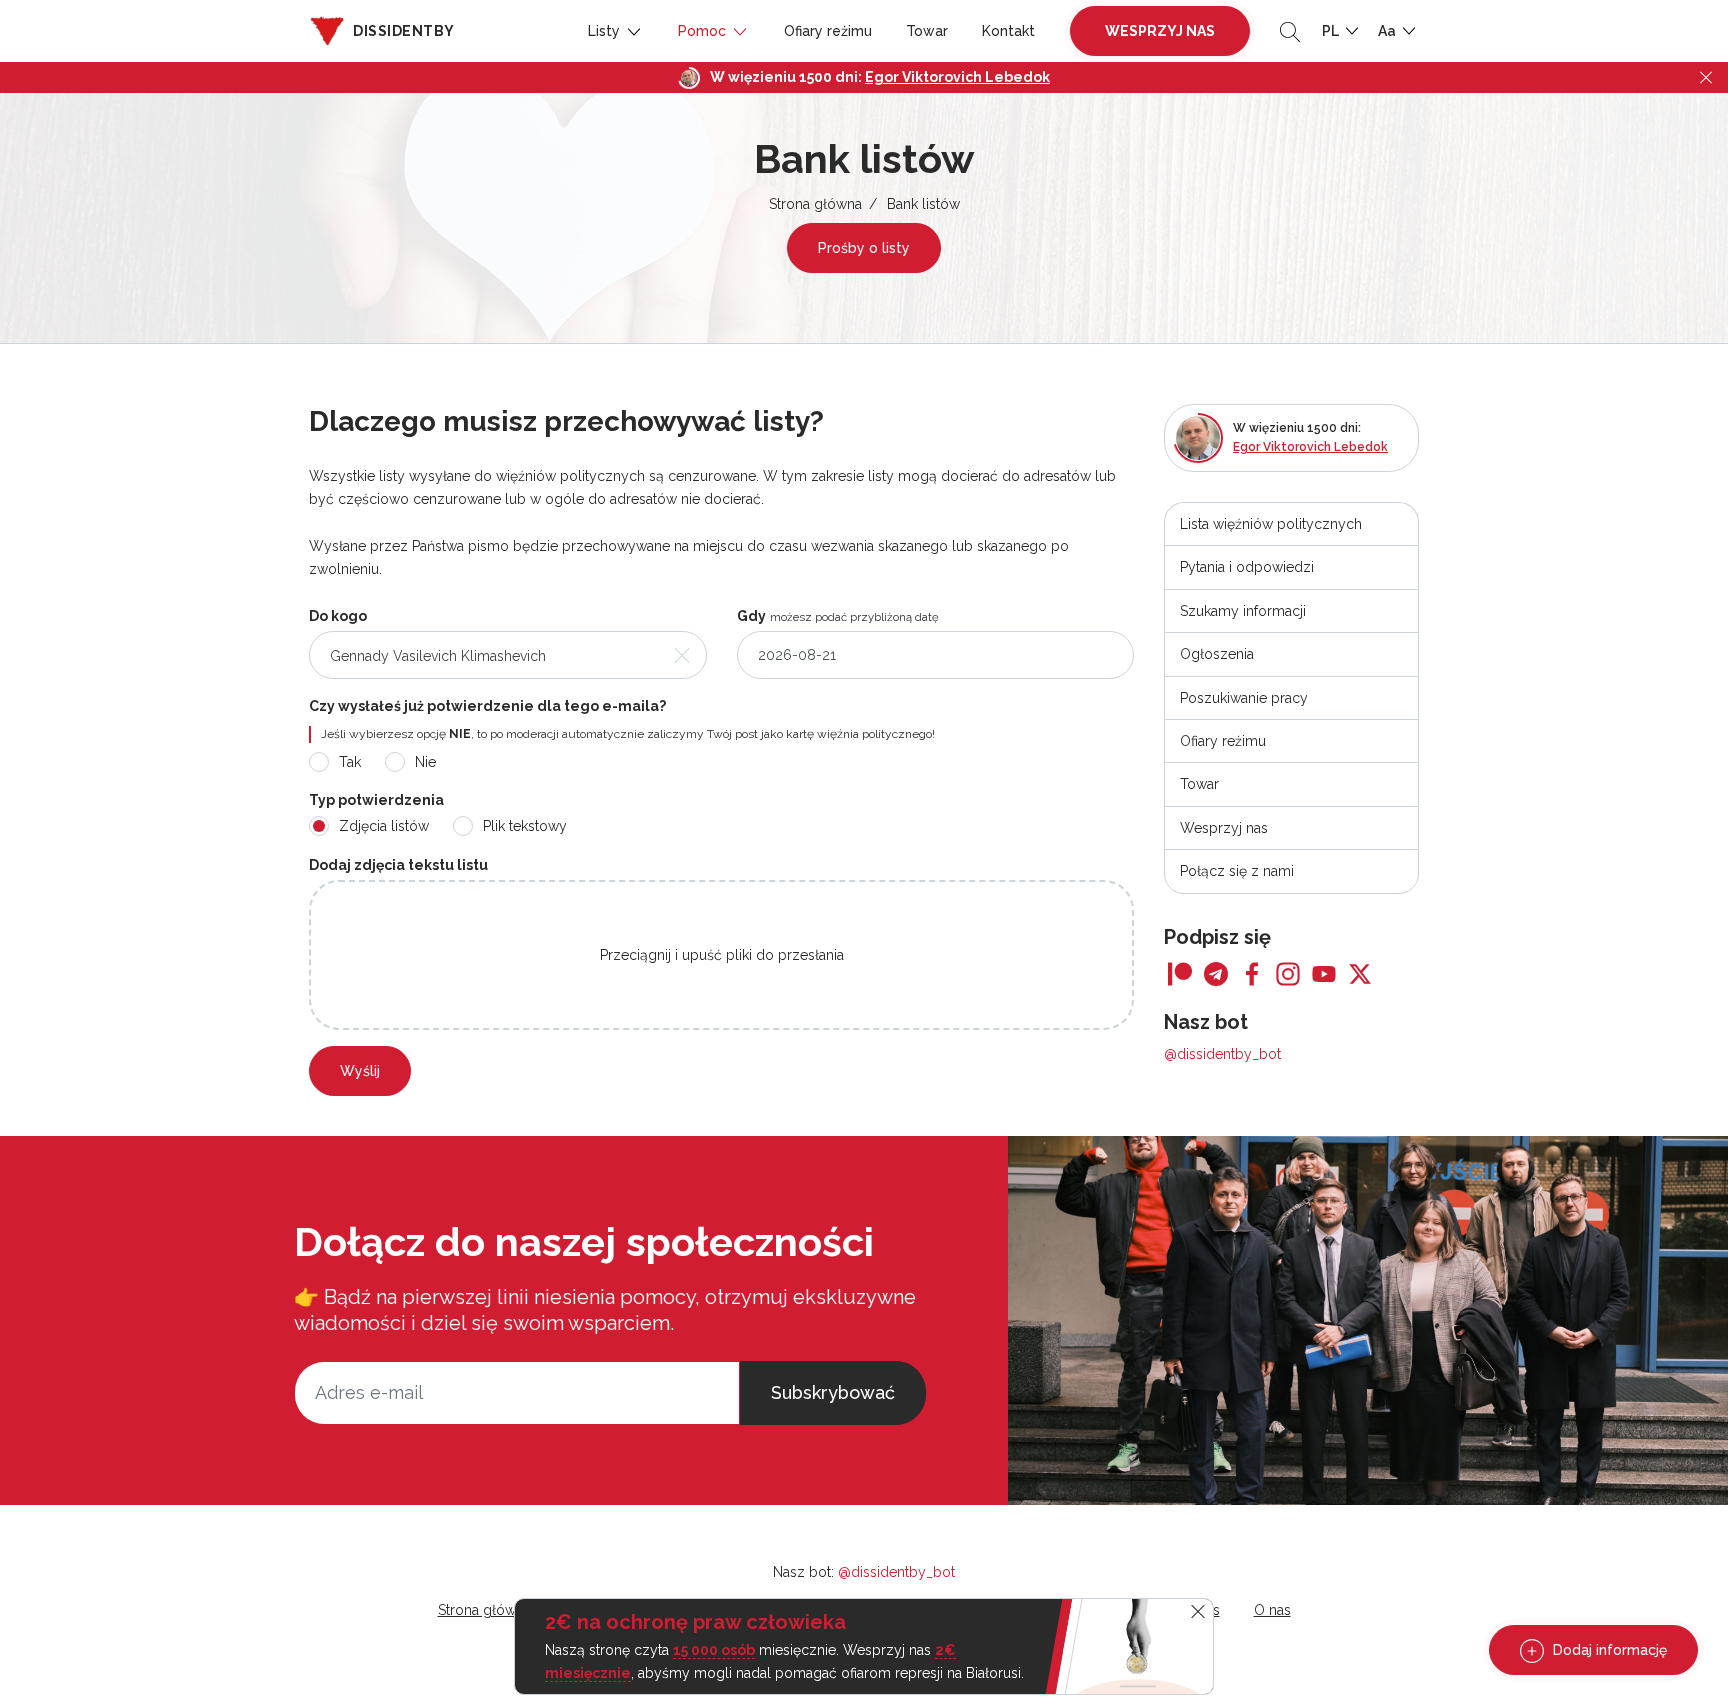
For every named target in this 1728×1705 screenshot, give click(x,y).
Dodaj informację (1608, 1650)
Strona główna (815, 204)
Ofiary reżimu (828, 31)
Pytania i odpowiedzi (1247, 567)
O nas (1272, 1610)
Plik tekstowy (525, 826)
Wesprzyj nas (1160, 31)
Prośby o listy (864, 248)
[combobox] (508, 655)
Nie (425, 762)
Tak (350, 762)
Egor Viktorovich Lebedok (957, 77)
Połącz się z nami (1237, 871)
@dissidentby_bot (1222, 1054)
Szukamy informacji (1243, 611)
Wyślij (360, 1071)
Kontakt (1008, 31)
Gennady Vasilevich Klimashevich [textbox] (438, 656)
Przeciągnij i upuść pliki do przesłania (722, 955)
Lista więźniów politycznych (1271, 524)
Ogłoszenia (1217, 654)
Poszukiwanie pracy (1244, 698)
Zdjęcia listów (384, 826)
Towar (927, 31)
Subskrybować (833, 1392)
